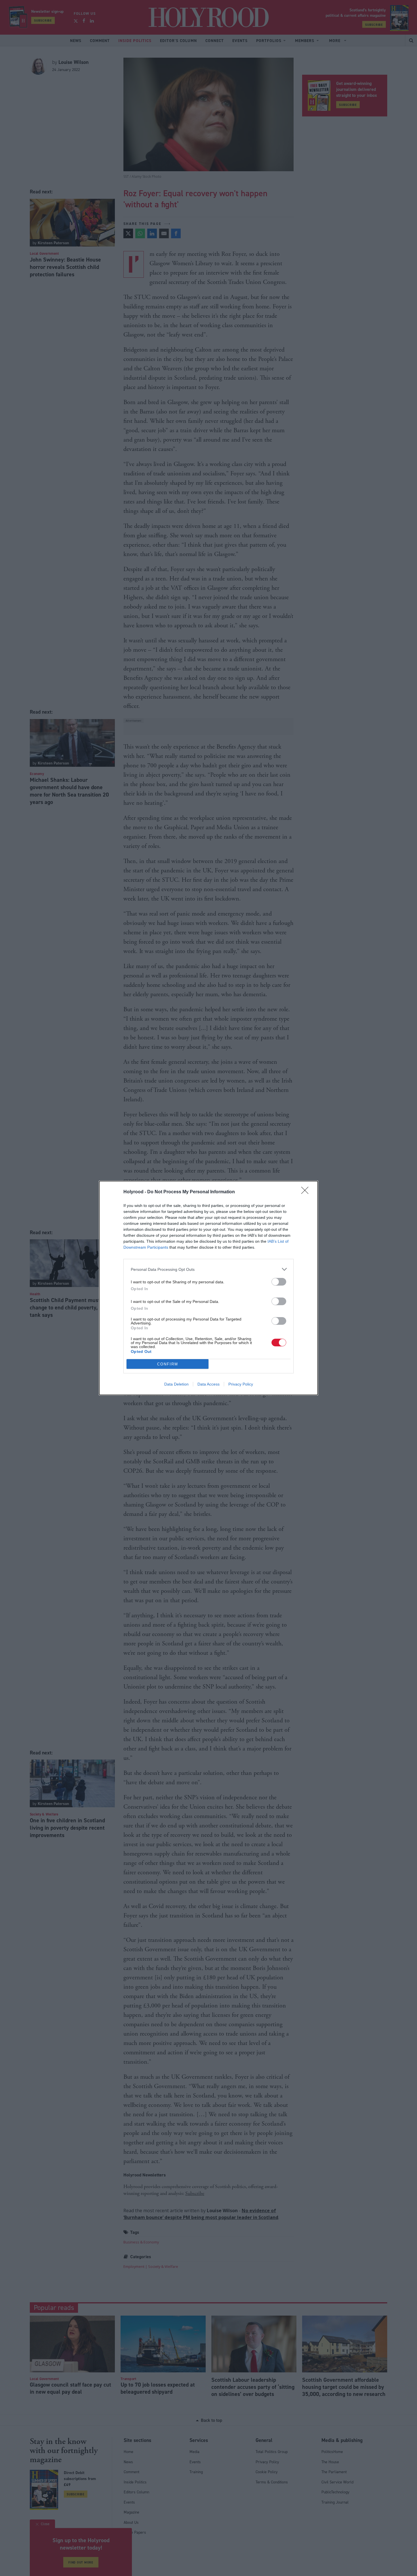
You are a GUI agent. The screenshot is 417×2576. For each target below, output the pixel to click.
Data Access (208, 1384)
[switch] (279, 1282)
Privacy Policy (241, 1384)
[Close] (307, 1192)
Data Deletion (176, 1384)
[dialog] (208, 1288)
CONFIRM (168, 1364)
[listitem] (208, 1269)
